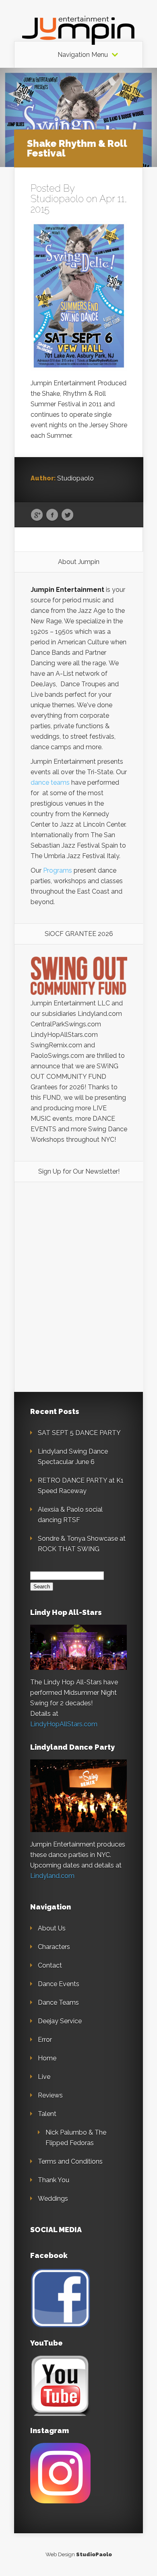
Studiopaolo (57, 199)
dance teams (50, 782)
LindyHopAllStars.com (64, 1724)
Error (45, 2040)
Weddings (53, 2199)
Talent (47, 2114)
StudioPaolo (94, 2554)
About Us (52, 1928)
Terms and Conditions (70, 2161)
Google (37, 515)
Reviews (50, 2095)
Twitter (67, 515)
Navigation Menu (83, 55)
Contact (50, 1965)
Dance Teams (58, 2003)
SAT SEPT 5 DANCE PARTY (79, 1433)
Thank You (54, 2180)
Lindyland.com (52, 1876)
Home (47, 2058)
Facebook (52, 515)
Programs (58, 870)
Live (44, 2077)
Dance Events (59, 1984)
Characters (54, 1947)
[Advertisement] (79, 1247)
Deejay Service (60, 2021)
